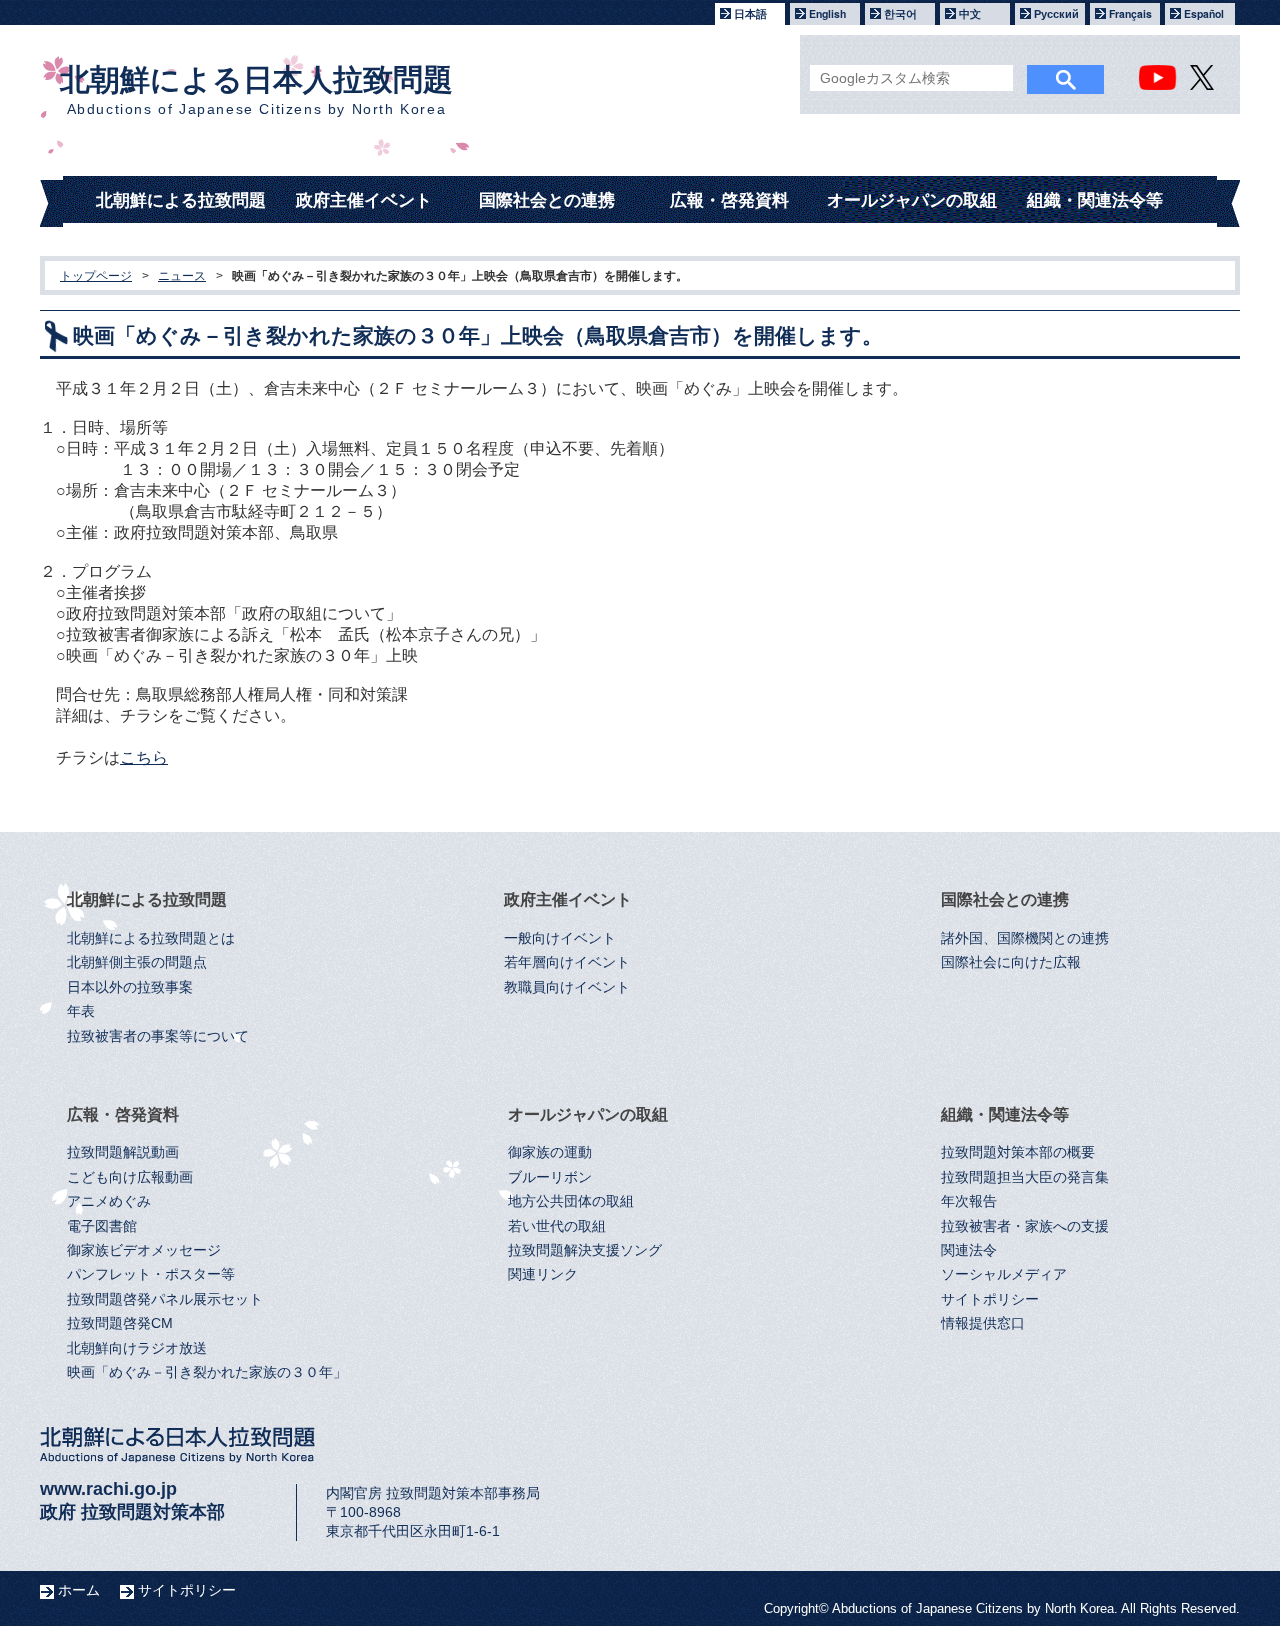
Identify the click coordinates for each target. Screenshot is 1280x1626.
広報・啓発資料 (729, 200)
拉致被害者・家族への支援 (1025, 1226)
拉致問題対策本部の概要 (1018, 1152)
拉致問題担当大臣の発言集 (1025, 1177)
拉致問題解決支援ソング (585, 1250)
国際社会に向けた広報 (1011, 962)
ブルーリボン (550, 1177)
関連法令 (969, 1250)
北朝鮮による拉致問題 (181, 200)
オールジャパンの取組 (912, 200)
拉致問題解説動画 (123, 1152)
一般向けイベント (560, 938)
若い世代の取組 (557, 1226)
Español (1204, 13)
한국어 (900, 13)
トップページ (96, 276)
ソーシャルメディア (1004, 1274)
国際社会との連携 (547, 200)
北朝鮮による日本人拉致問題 (256, 90)
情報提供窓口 (983, 1323)
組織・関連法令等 (1095, 200)
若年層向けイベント (567, 962)
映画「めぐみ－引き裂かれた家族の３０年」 (207, 1372)
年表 (81, 1011)
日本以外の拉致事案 (130, 987)
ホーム (79, 1590)
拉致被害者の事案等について (158, 1036)
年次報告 (969, 1201)
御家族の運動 (550, 1152)
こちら (144, 757)
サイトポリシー (990, 1299)
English (827, 13)
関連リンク (543, 1274)
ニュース (182, 276)
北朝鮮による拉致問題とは (151, 938)
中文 (970, 13)
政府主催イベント (364, 200)
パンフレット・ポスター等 (151, 1274)
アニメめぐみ (109, 1201)
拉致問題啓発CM (120, 1323)
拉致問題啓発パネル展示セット (165, 1299)
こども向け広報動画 (130, 1177)
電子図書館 (102, 1226)
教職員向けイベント (567, 987)
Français (1130, 13)
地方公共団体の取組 (571, 1201)
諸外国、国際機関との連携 (1025, 938)
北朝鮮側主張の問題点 (137, 962)
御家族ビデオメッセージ (144, 1250)
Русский (1056, 13)
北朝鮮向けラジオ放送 (137, 1348)
